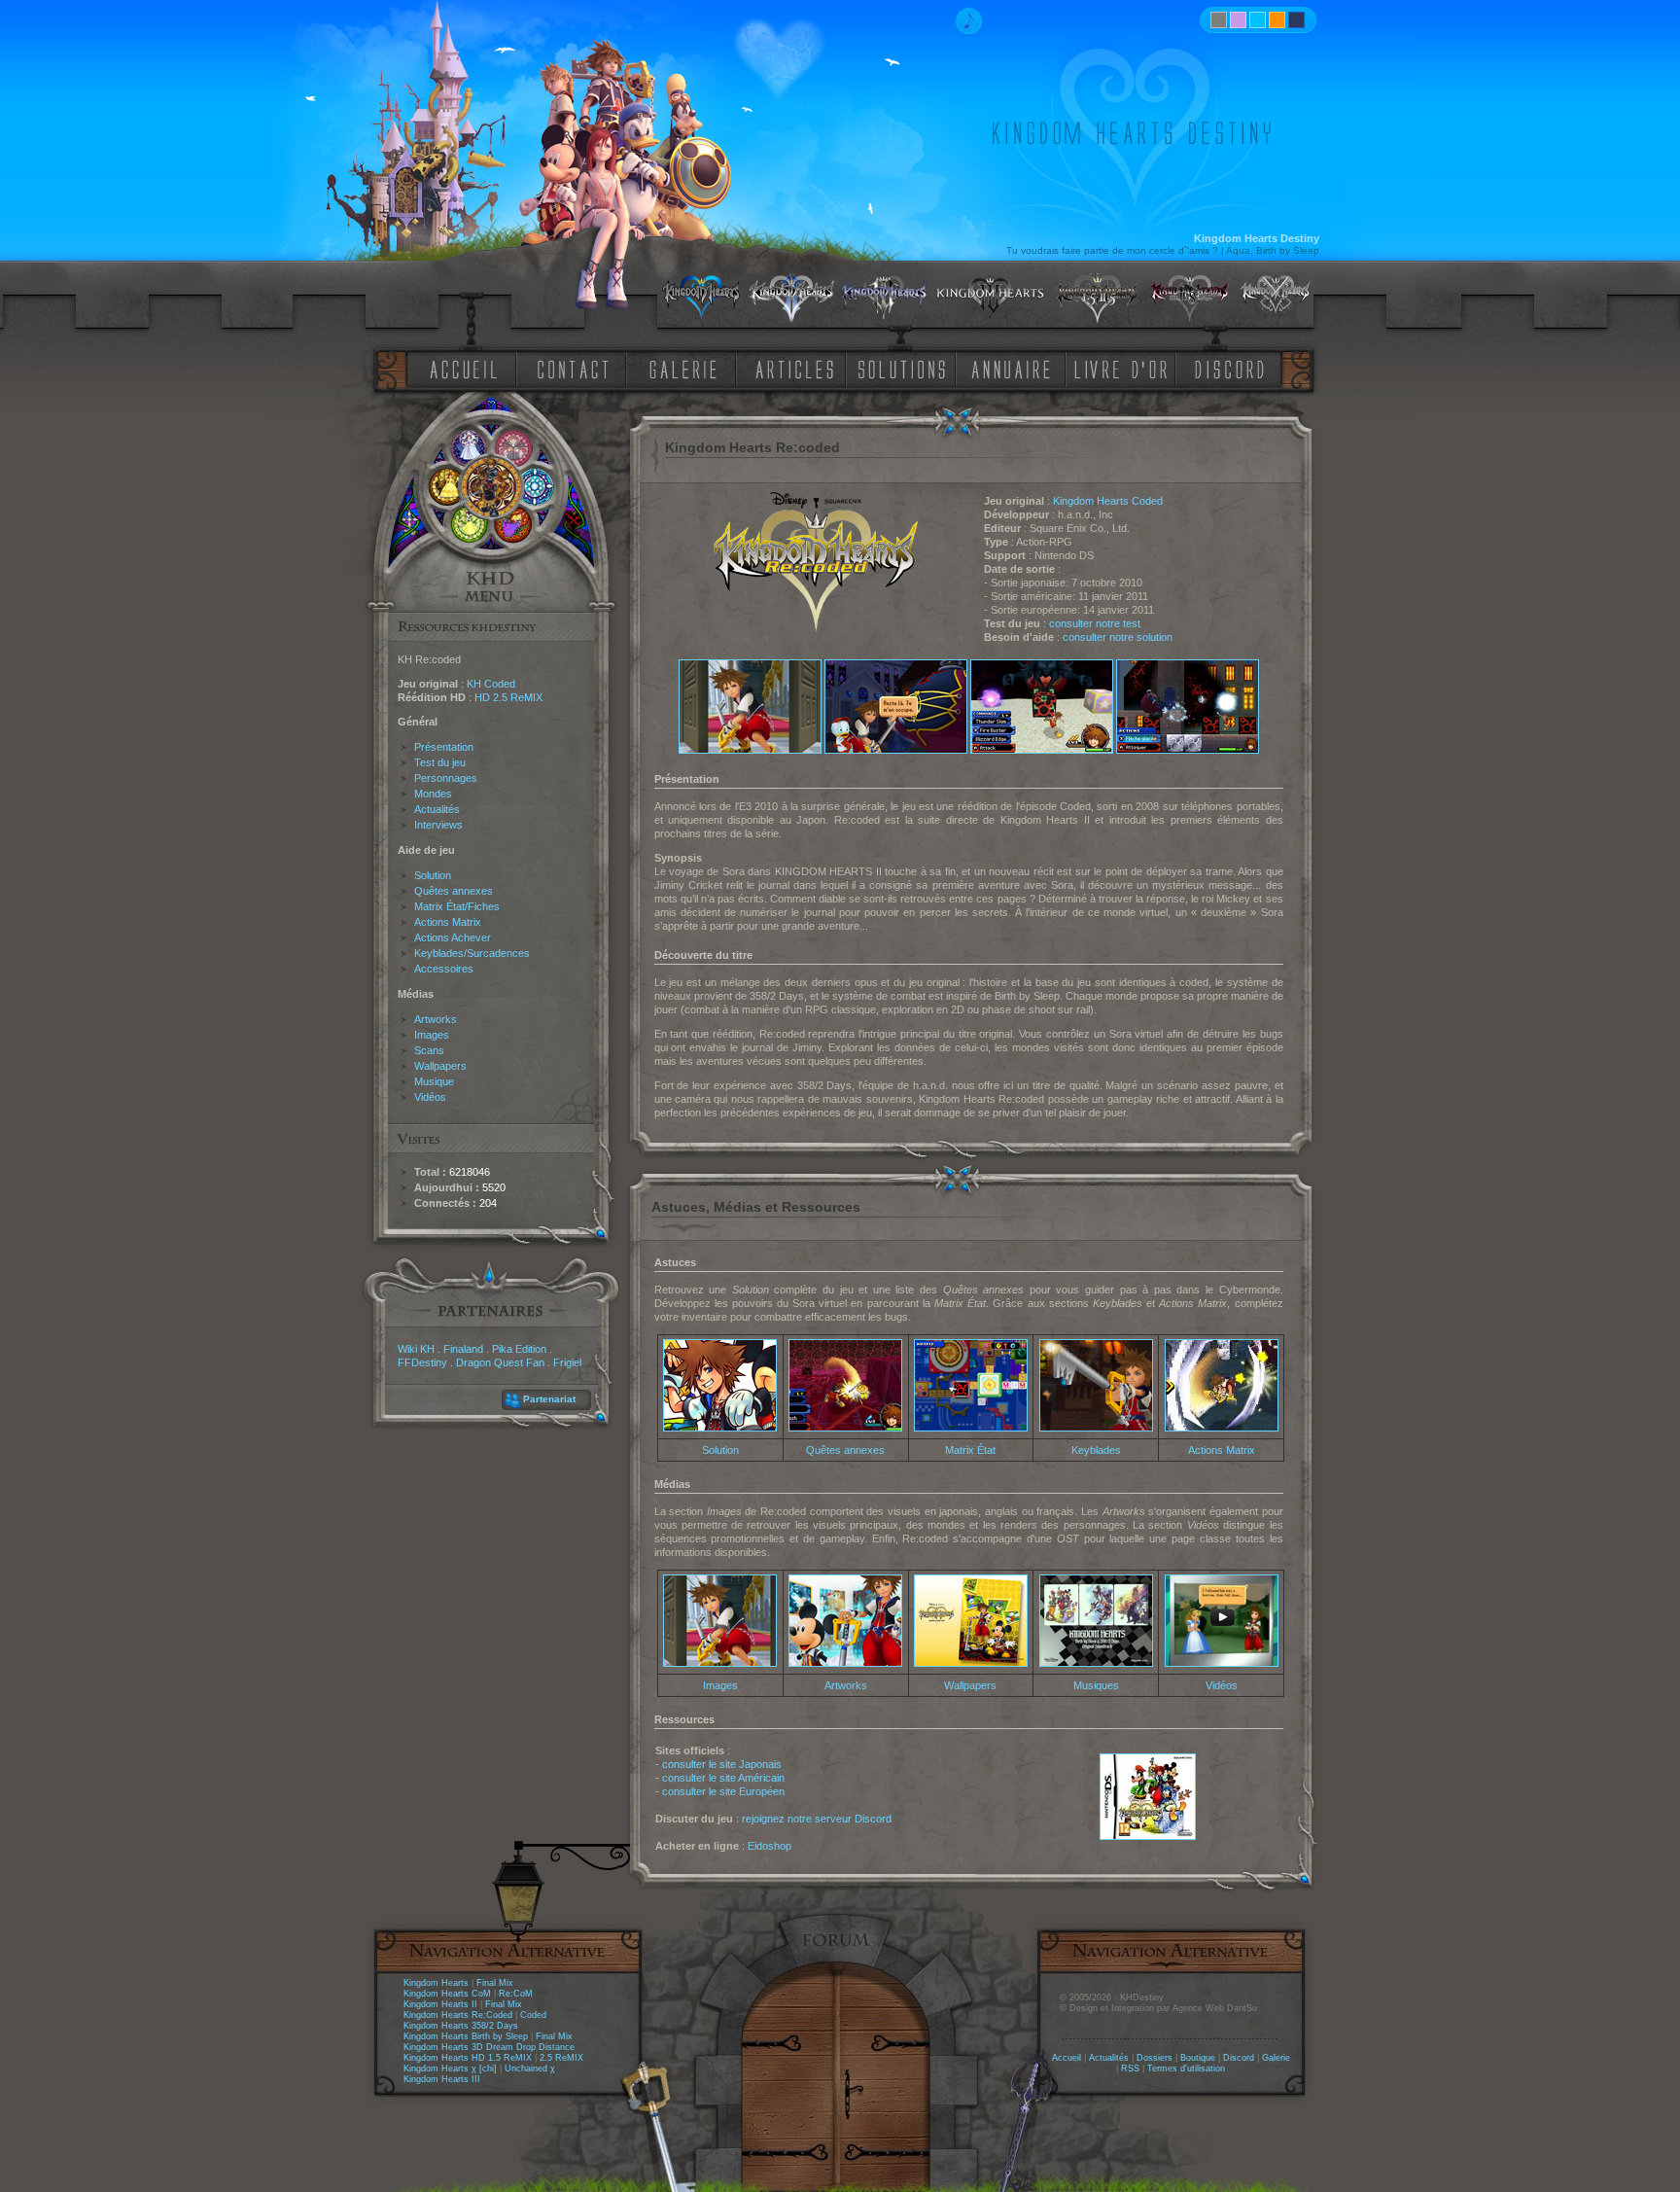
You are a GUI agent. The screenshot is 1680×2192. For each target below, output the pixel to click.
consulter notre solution (1118, 637)
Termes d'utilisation (1186, 2068)
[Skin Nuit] (1296, 20)
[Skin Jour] (1258, 20)
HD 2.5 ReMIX (508, 697)
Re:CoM (516, 1994)
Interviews (438, 825)
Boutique (1198, 2058)
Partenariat (549, 1399)
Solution (433, 875)
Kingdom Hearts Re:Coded (458, 2015)
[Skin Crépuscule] (1277, 20)
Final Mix (495, 1983)
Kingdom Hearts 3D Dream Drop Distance (489, 2047)
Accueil (1067, 2058)
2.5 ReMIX (561, 2058)
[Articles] (798, 368)
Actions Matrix (448, 922)
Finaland (463, 1349)
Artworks (436, 1019)
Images (432, 1035)
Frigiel (567, 1362)
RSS (1130, 2068)
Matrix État (970, 1450)
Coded (533, 2015)
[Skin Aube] (1238, 20)
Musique (434, 1081)
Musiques (1096, 1685)
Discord (1239, 2058)
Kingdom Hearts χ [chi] (450, 2068)
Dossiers (1155, 2058)
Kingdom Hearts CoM (447, 1994)
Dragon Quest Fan (500, 1362)
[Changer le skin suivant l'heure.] (1219, 20)
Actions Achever (453, 937)
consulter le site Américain (723, 1778)
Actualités (437, 809)
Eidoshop (770, 1846)
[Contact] (577, 368)
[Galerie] (683, 368)
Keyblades (1096, 1450)
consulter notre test (1095, 623)
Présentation (444, 747)
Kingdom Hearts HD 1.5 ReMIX (468, 2058)
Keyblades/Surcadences (472, 953)
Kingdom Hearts (436, 1983)
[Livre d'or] (1126, 368)
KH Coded (491, 684)
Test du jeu (440, 762)
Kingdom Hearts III (442, 2079)
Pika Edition (519, 1349)
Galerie (1276, 2058)
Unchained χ (530, 2068)
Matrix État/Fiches (457, 906)
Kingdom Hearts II (440, 2004)
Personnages (446, 778)
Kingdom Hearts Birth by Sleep (466, 2036)
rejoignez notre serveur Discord (817, 1819)
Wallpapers (440, 1066)
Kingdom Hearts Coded (1108, 501)
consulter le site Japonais (722, 1764)
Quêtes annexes (454, 891)
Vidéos (430, 1097)
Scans (429, 1050)
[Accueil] (460, 368)
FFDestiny (422, 1362)
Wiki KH (416, 1349)
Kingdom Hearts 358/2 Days (461, 2026)
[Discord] (1233, 368)
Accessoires (444, 969)
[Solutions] (905, 368)
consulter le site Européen (723, 1791)
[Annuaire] (1004, 368)
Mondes (433, 794)
